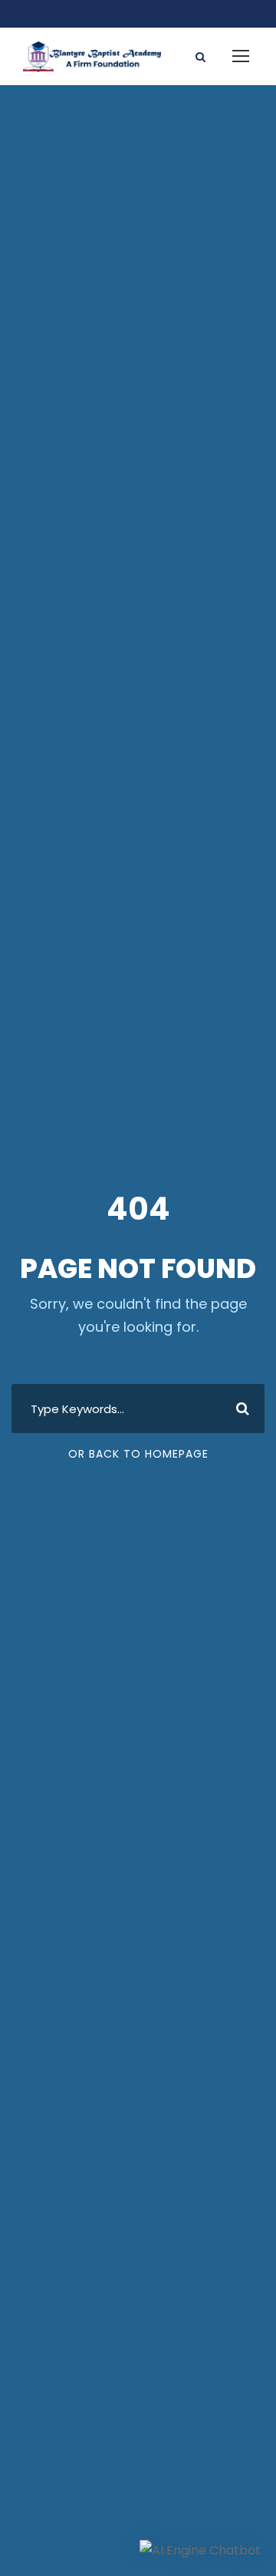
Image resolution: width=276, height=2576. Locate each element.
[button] (200, 2550)
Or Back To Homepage (138, 1454)
